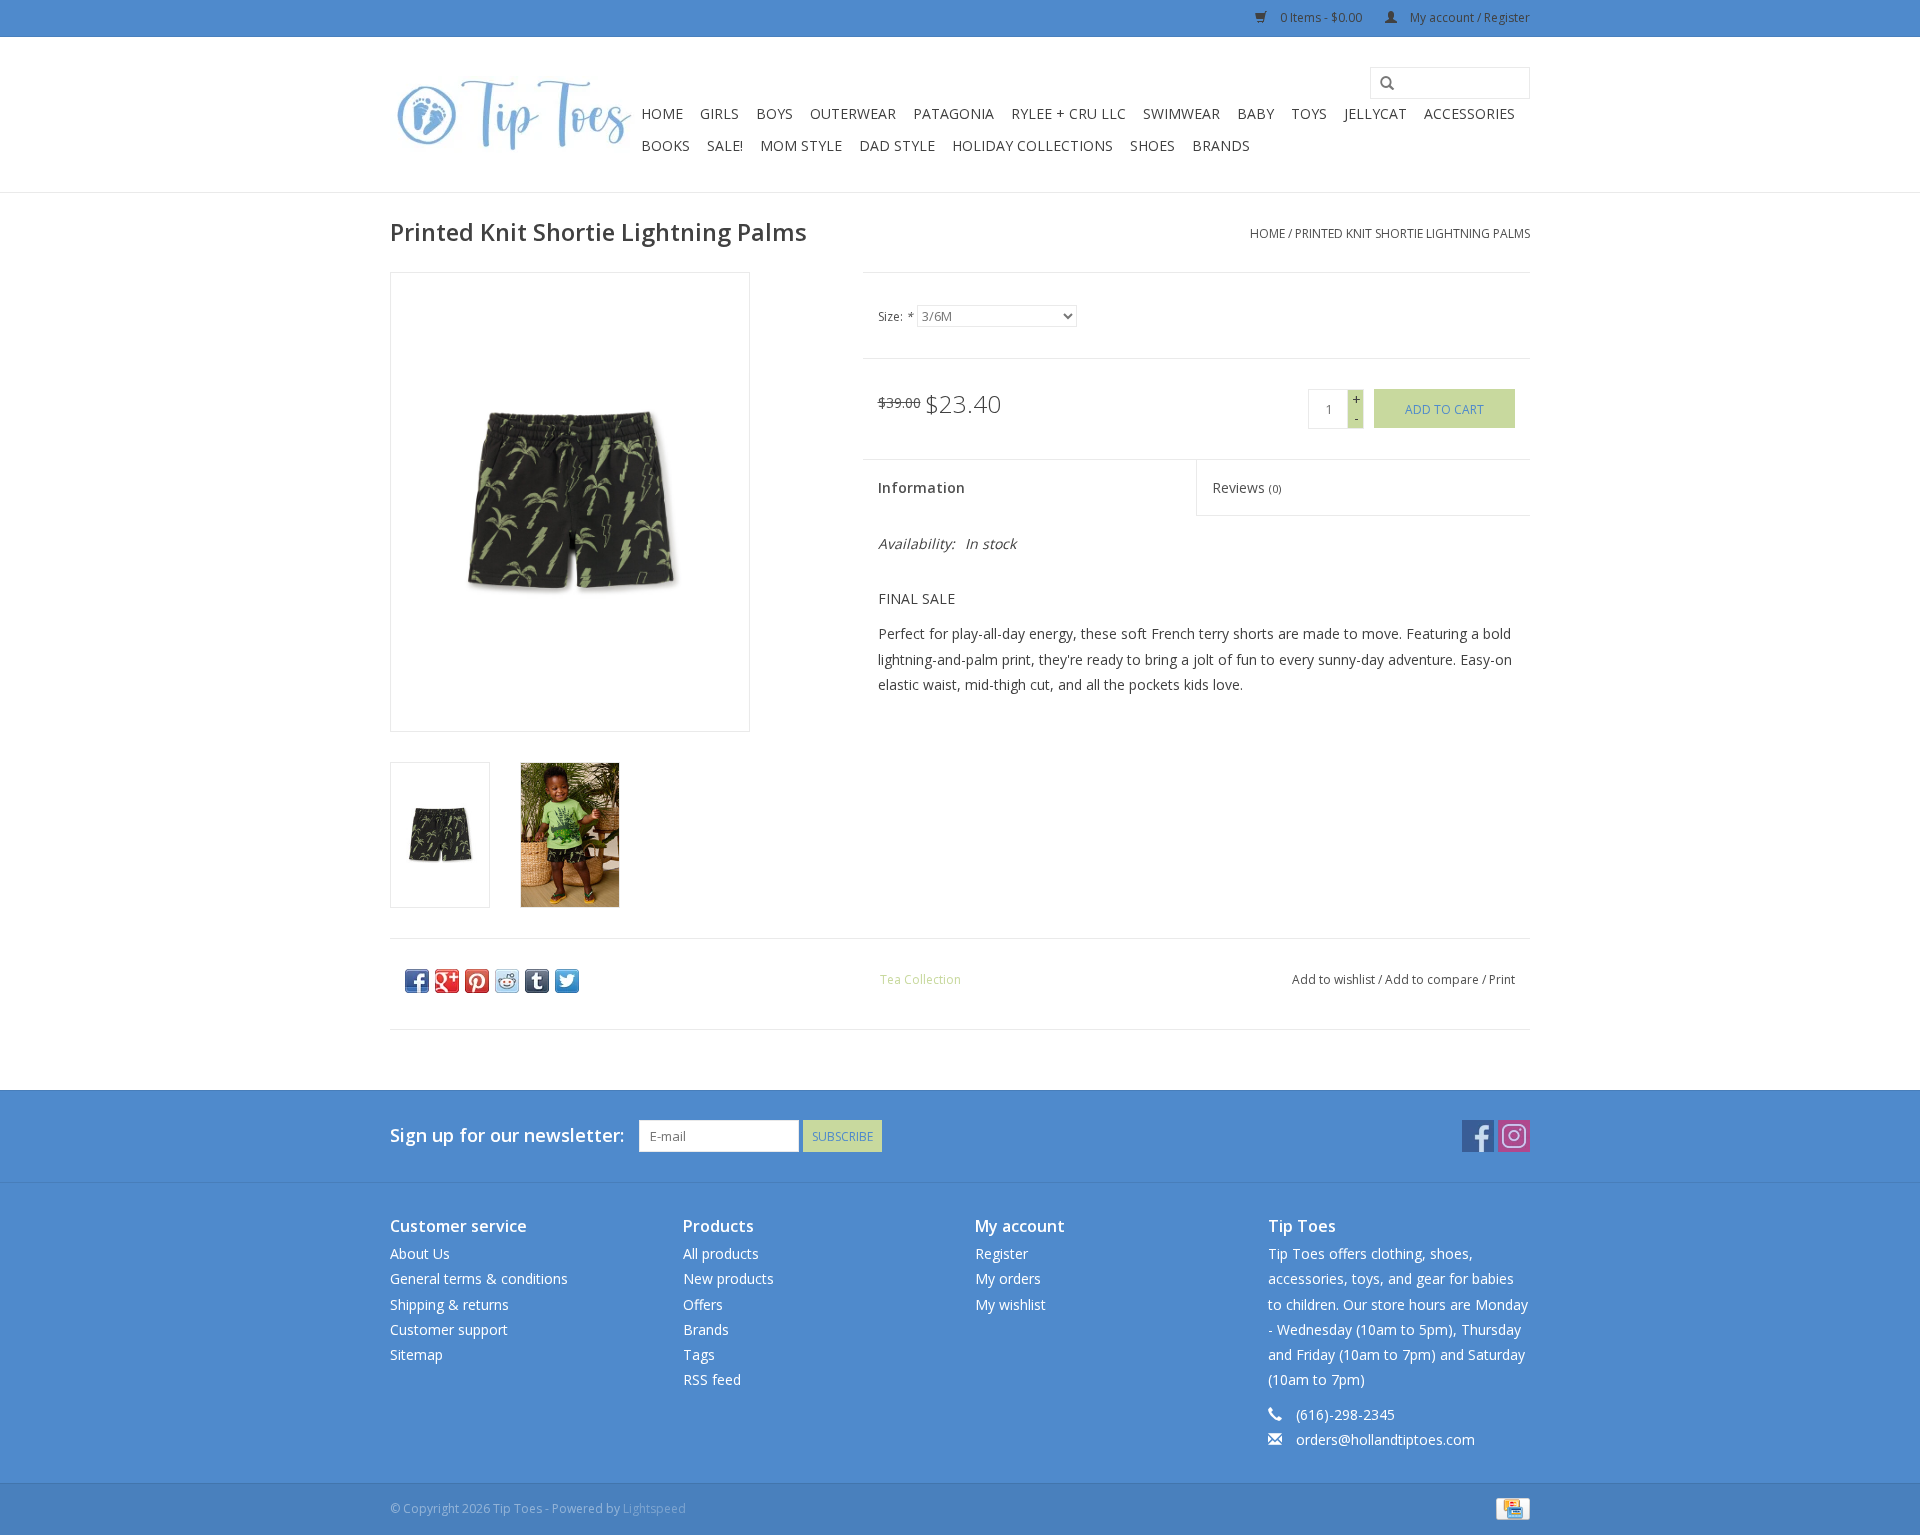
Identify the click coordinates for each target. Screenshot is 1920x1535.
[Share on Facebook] (417, 981)
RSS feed (712, 1379)
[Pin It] (477, 981)
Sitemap (416, 1354)
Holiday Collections (1032, 145)
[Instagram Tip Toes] (1514, 1136)
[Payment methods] (1509, 1507)
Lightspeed (654, 1508)
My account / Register (1468, 17)
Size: (895, 316)
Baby (1255, 113)
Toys (1309, 113)
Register (1001, 1253)
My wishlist (1010, 1304)
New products (728, 1278)
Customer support (449, 1329)
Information (921, 487)
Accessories (1469, 113)
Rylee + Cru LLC (1068, 113)
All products (721, 1253)
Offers (703, 1304)
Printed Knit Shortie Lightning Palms (1412, 233)
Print (1502, 979)
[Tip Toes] (512, 114)
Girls (719, 113)
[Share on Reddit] (507, 981)
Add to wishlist (1333, 979)
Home (662, 113)
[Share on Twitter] (567, 981)
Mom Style (801, 145)
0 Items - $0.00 (1321, 17)
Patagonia (953, 113)
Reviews (1246, 487)
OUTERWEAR (853, 113)
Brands (1221, 145)
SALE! (725, 145)
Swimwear (1181, 113)
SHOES (1152, 145)
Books (665, 145)
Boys (774, 113)
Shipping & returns (449, 1304)
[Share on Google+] (447, 981)
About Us (420, 1253)
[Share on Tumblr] (537, 981)
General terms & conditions (479, 1278)
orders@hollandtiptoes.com (1385, 1439)
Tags (699, 1354)
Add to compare (1433, 979)
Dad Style (897, 145)
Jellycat (1375, 113)
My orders (1008, 1278)
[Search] (1387, 84)
